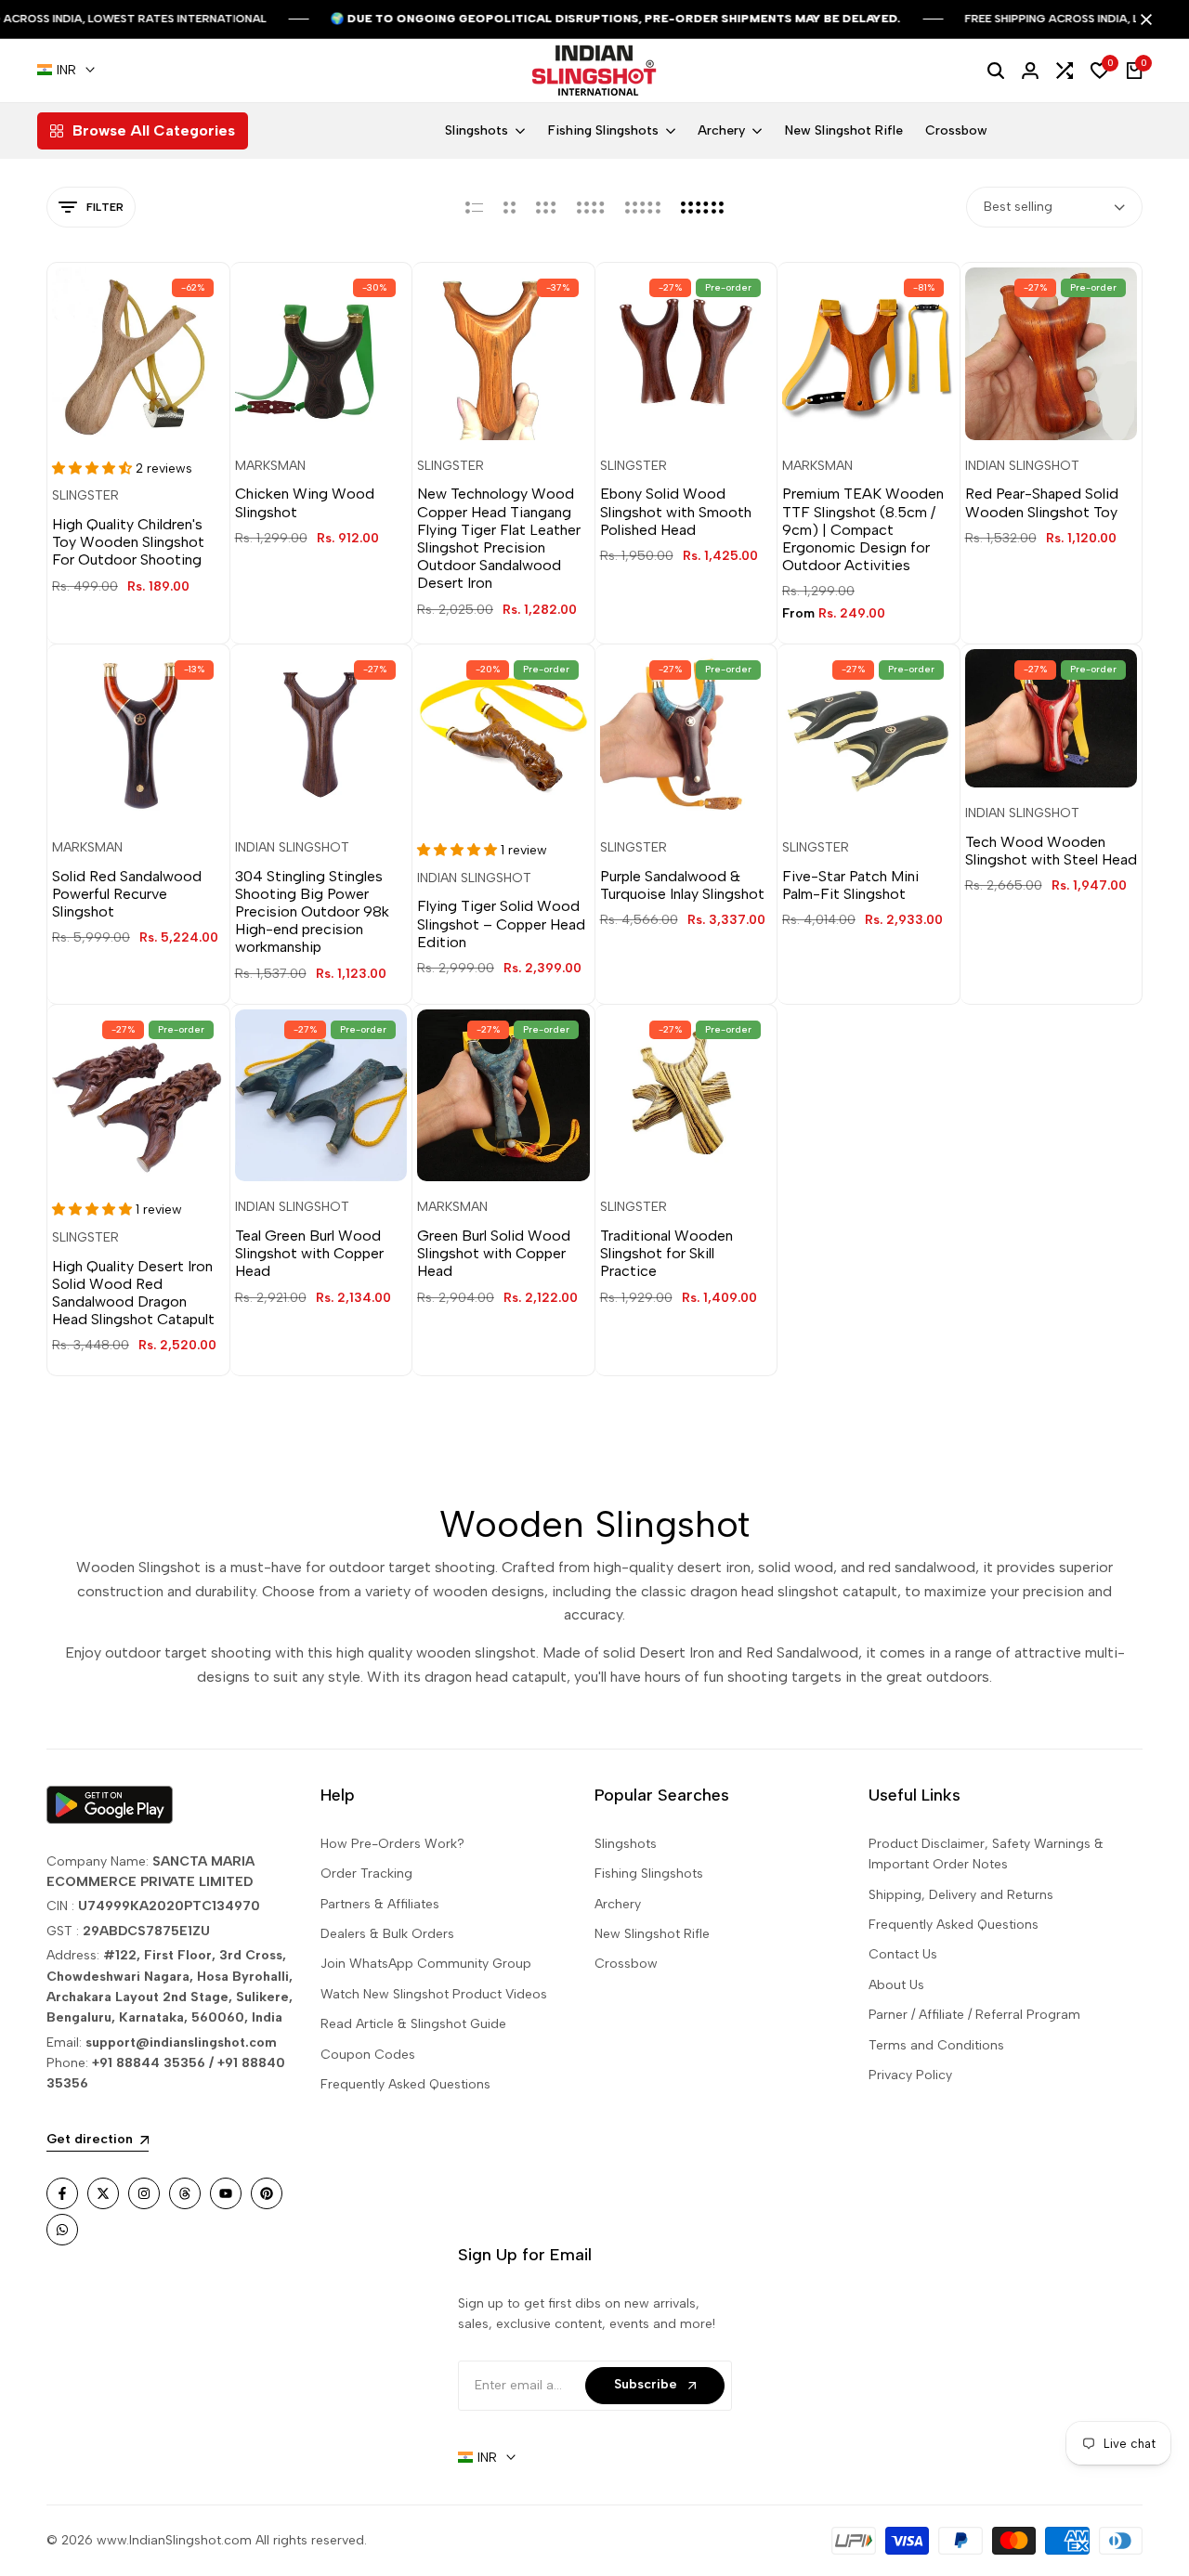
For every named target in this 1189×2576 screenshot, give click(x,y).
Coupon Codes (368, 2055)
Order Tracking (366, 1873)
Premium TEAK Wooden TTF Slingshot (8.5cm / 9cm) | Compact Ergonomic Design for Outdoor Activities (863, 529)
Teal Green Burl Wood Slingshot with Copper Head (309, 1253)
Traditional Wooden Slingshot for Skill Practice (666, 1253)
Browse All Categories (154, 130)
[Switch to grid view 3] (546, 207)
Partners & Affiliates (380, 1904)
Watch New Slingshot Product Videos (434, 1994)
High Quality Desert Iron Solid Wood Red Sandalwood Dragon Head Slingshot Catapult (133, 1293)
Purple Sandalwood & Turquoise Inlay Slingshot (682, 885)
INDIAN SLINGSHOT (1022, 466)
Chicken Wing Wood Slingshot (305, 502)
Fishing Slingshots (649, 1873)
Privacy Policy (910, 2075)
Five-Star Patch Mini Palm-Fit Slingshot (850, 885)
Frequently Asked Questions (405, 2084)
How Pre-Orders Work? (392, 1844)
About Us (896, 1985)
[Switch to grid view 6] (702, 207)
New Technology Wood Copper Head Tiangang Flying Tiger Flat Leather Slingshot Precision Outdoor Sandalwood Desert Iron (499, 538)
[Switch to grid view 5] (643, 207)
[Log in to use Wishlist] (121, 410)
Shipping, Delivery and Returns (961, 1895)
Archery (618, 1904)
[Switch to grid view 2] (510, 207)
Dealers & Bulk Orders (387, 1934)
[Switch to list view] (474, 207)
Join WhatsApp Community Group (426, 1964)
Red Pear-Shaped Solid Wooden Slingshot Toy (1042, 502)
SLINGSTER (85, 496)
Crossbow (626, 1964)
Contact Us (903, 1954)
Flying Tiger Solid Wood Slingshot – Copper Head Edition (501, 924)
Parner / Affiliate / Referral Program (974, 2015)
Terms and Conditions (936, 2045)
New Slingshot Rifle (652, 1934)
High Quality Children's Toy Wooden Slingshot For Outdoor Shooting (128, 542)
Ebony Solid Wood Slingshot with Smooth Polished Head (676, 511)
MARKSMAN (270, 466)
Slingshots (626, 1844)
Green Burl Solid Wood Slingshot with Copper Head (494, 1253)
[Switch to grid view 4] (591, 207)
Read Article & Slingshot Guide (413, 2024)
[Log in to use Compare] (155, 410)
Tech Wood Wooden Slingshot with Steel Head (1051, 851)
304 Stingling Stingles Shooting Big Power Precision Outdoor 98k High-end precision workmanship (312, 912)
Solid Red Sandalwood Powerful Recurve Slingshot (127, 894)
